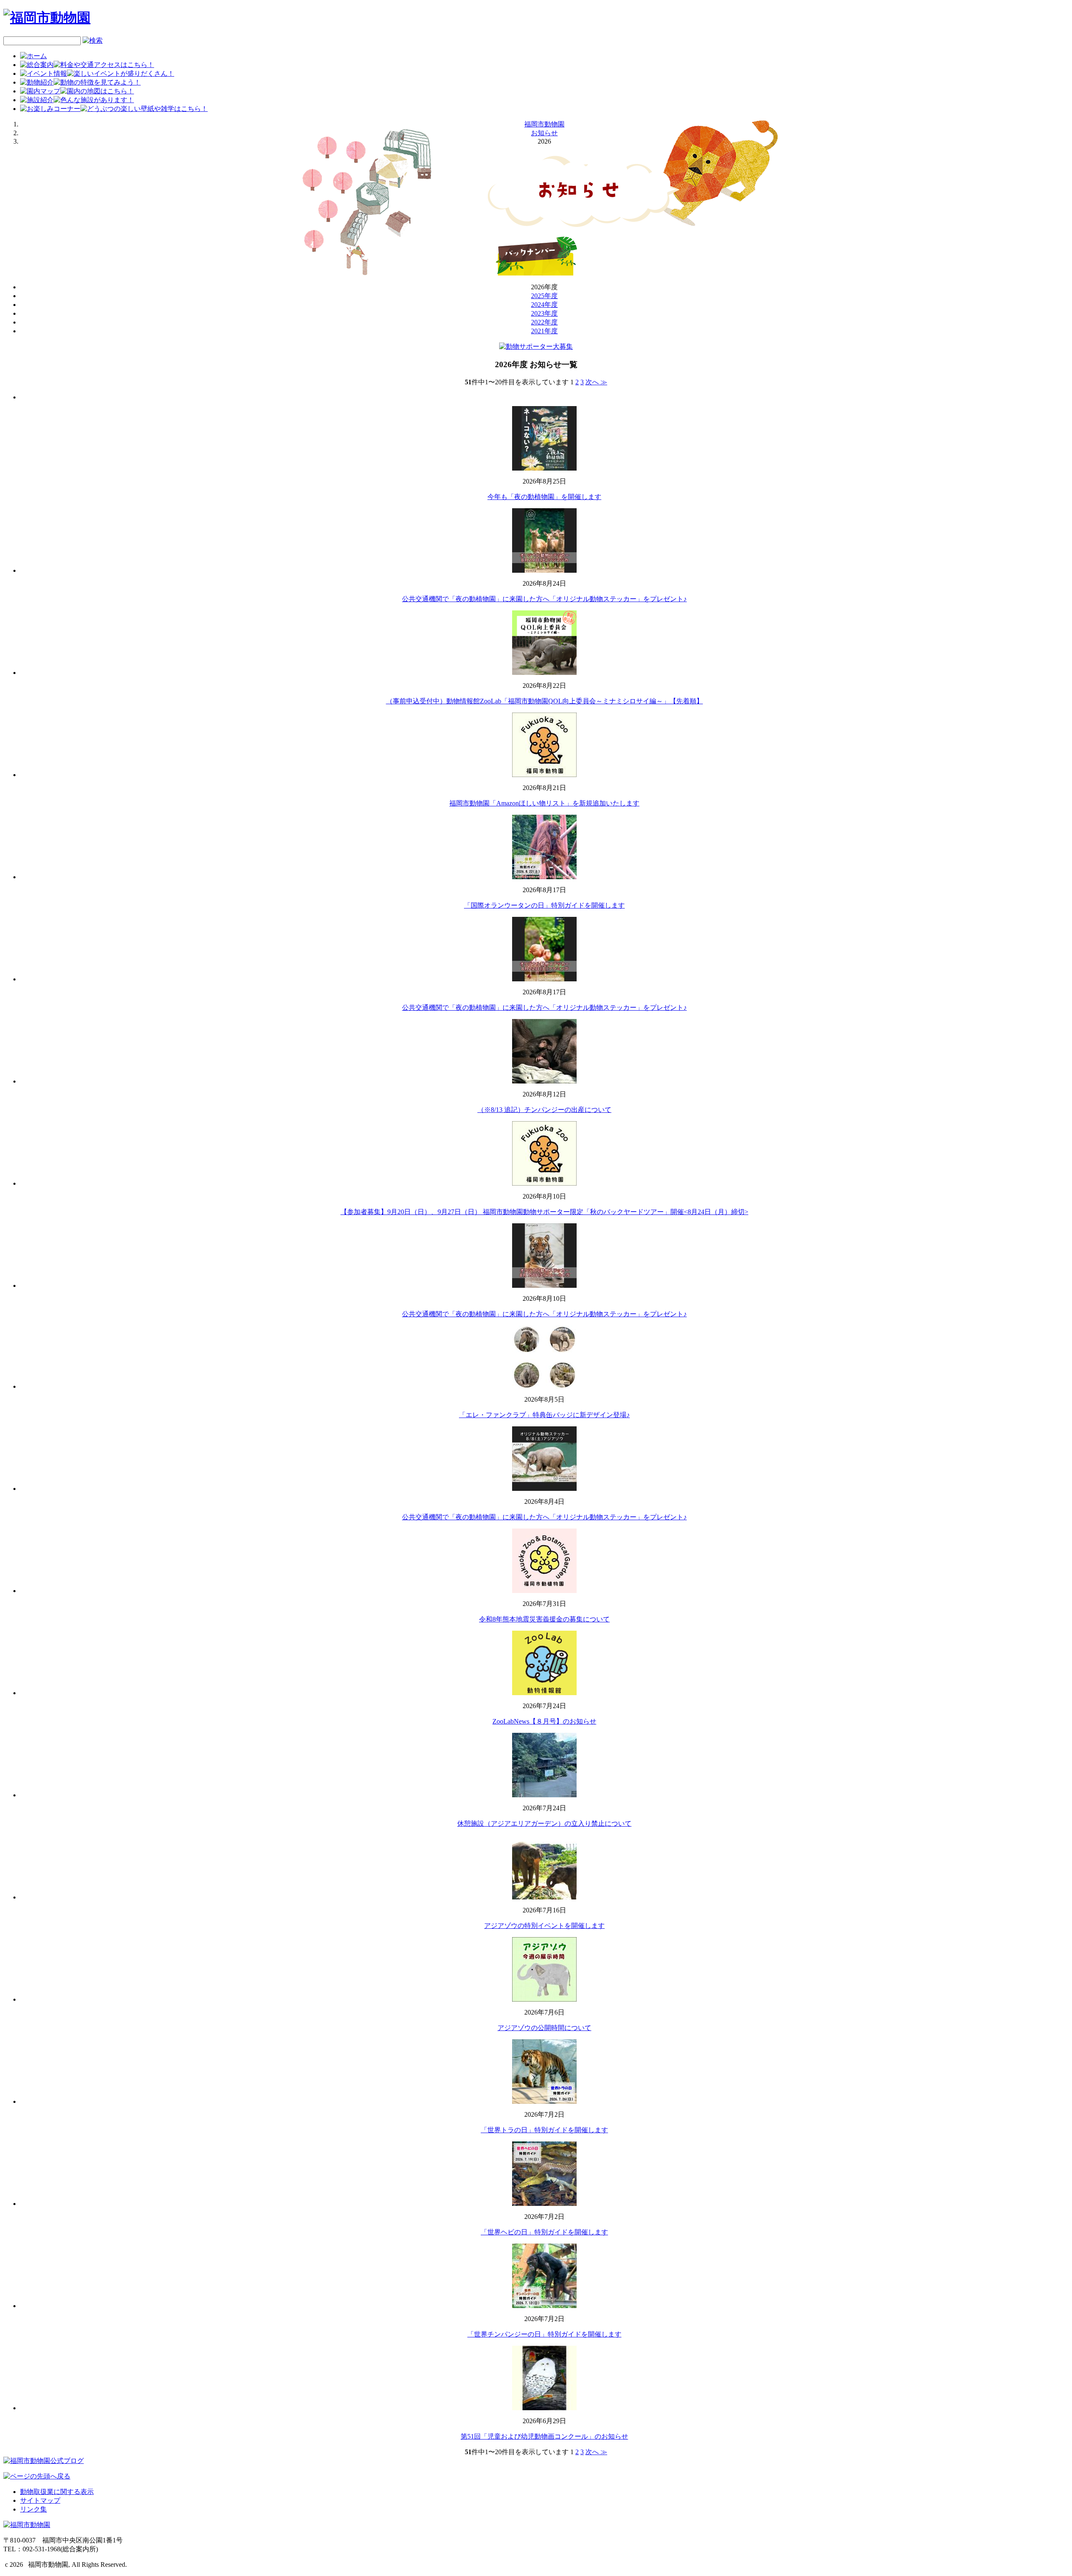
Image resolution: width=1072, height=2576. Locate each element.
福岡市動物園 (544, 124)
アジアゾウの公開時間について (544, 2028)
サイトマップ (40, 2500)
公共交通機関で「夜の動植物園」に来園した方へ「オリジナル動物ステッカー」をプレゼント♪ (544, 599)
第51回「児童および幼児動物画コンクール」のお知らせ (544, 2436)
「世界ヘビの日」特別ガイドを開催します (544, 2232)
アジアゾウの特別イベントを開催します (544, 1926)
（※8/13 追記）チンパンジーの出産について (544, 1110)
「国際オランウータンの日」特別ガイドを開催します (544, 905)
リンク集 (33, 2509)
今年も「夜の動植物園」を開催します (544, 497)
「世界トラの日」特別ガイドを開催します (544, 2130)
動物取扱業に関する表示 (57, 2492)
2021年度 (544, 331)
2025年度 (544, 296)
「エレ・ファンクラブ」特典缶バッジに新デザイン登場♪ (544, 1415)
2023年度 (544, 313)
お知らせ (544, 133)
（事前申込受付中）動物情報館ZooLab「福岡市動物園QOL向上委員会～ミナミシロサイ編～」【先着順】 (545, 701)
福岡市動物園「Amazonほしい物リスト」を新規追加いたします (544, 803)
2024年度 (544, 305)
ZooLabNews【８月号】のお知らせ (544, 1721)
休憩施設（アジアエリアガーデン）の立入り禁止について (544, 1823)
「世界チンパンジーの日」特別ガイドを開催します (544, 2334)
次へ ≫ (596, 382)
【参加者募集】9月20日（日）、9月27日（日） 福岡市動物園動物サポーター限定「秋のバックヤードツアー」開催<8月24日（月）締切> (544, 1212)
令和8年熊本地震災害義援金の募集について (544, 1619)
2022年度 (544, 322)
